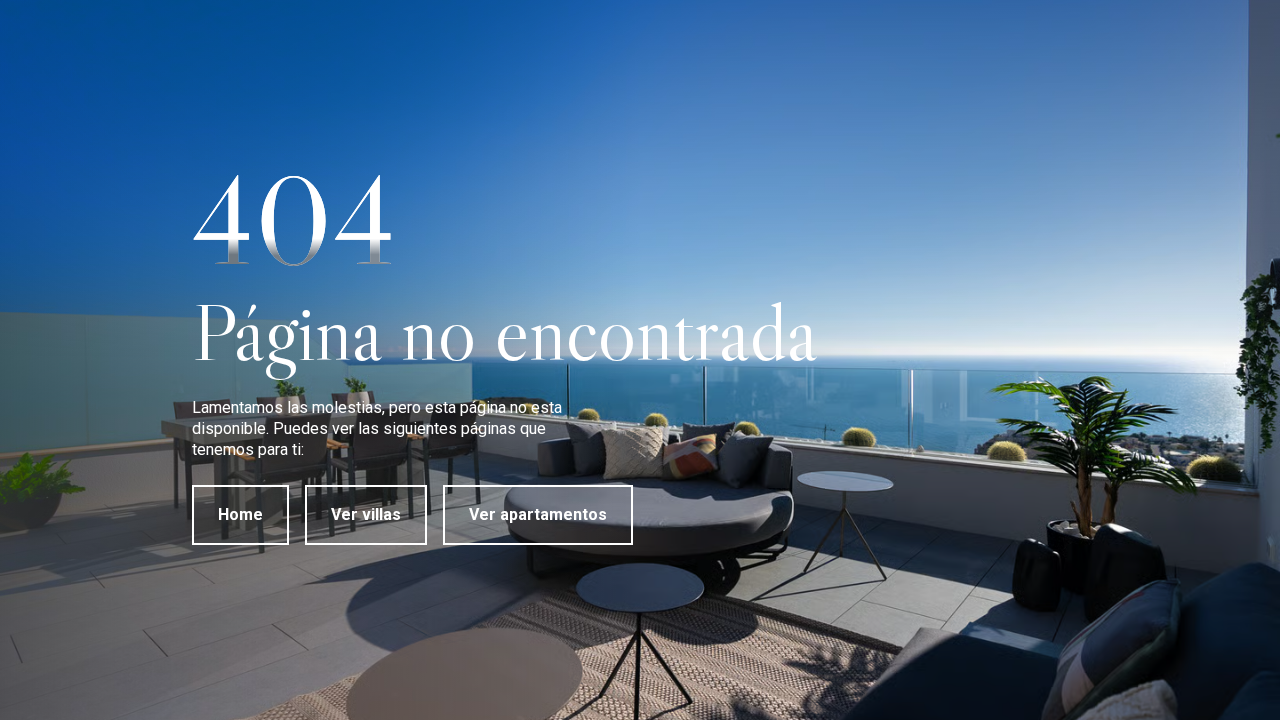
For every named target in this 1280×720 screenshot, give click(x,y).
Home (240, 514)
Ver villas (366, 514)
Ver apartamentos (538, 514)
